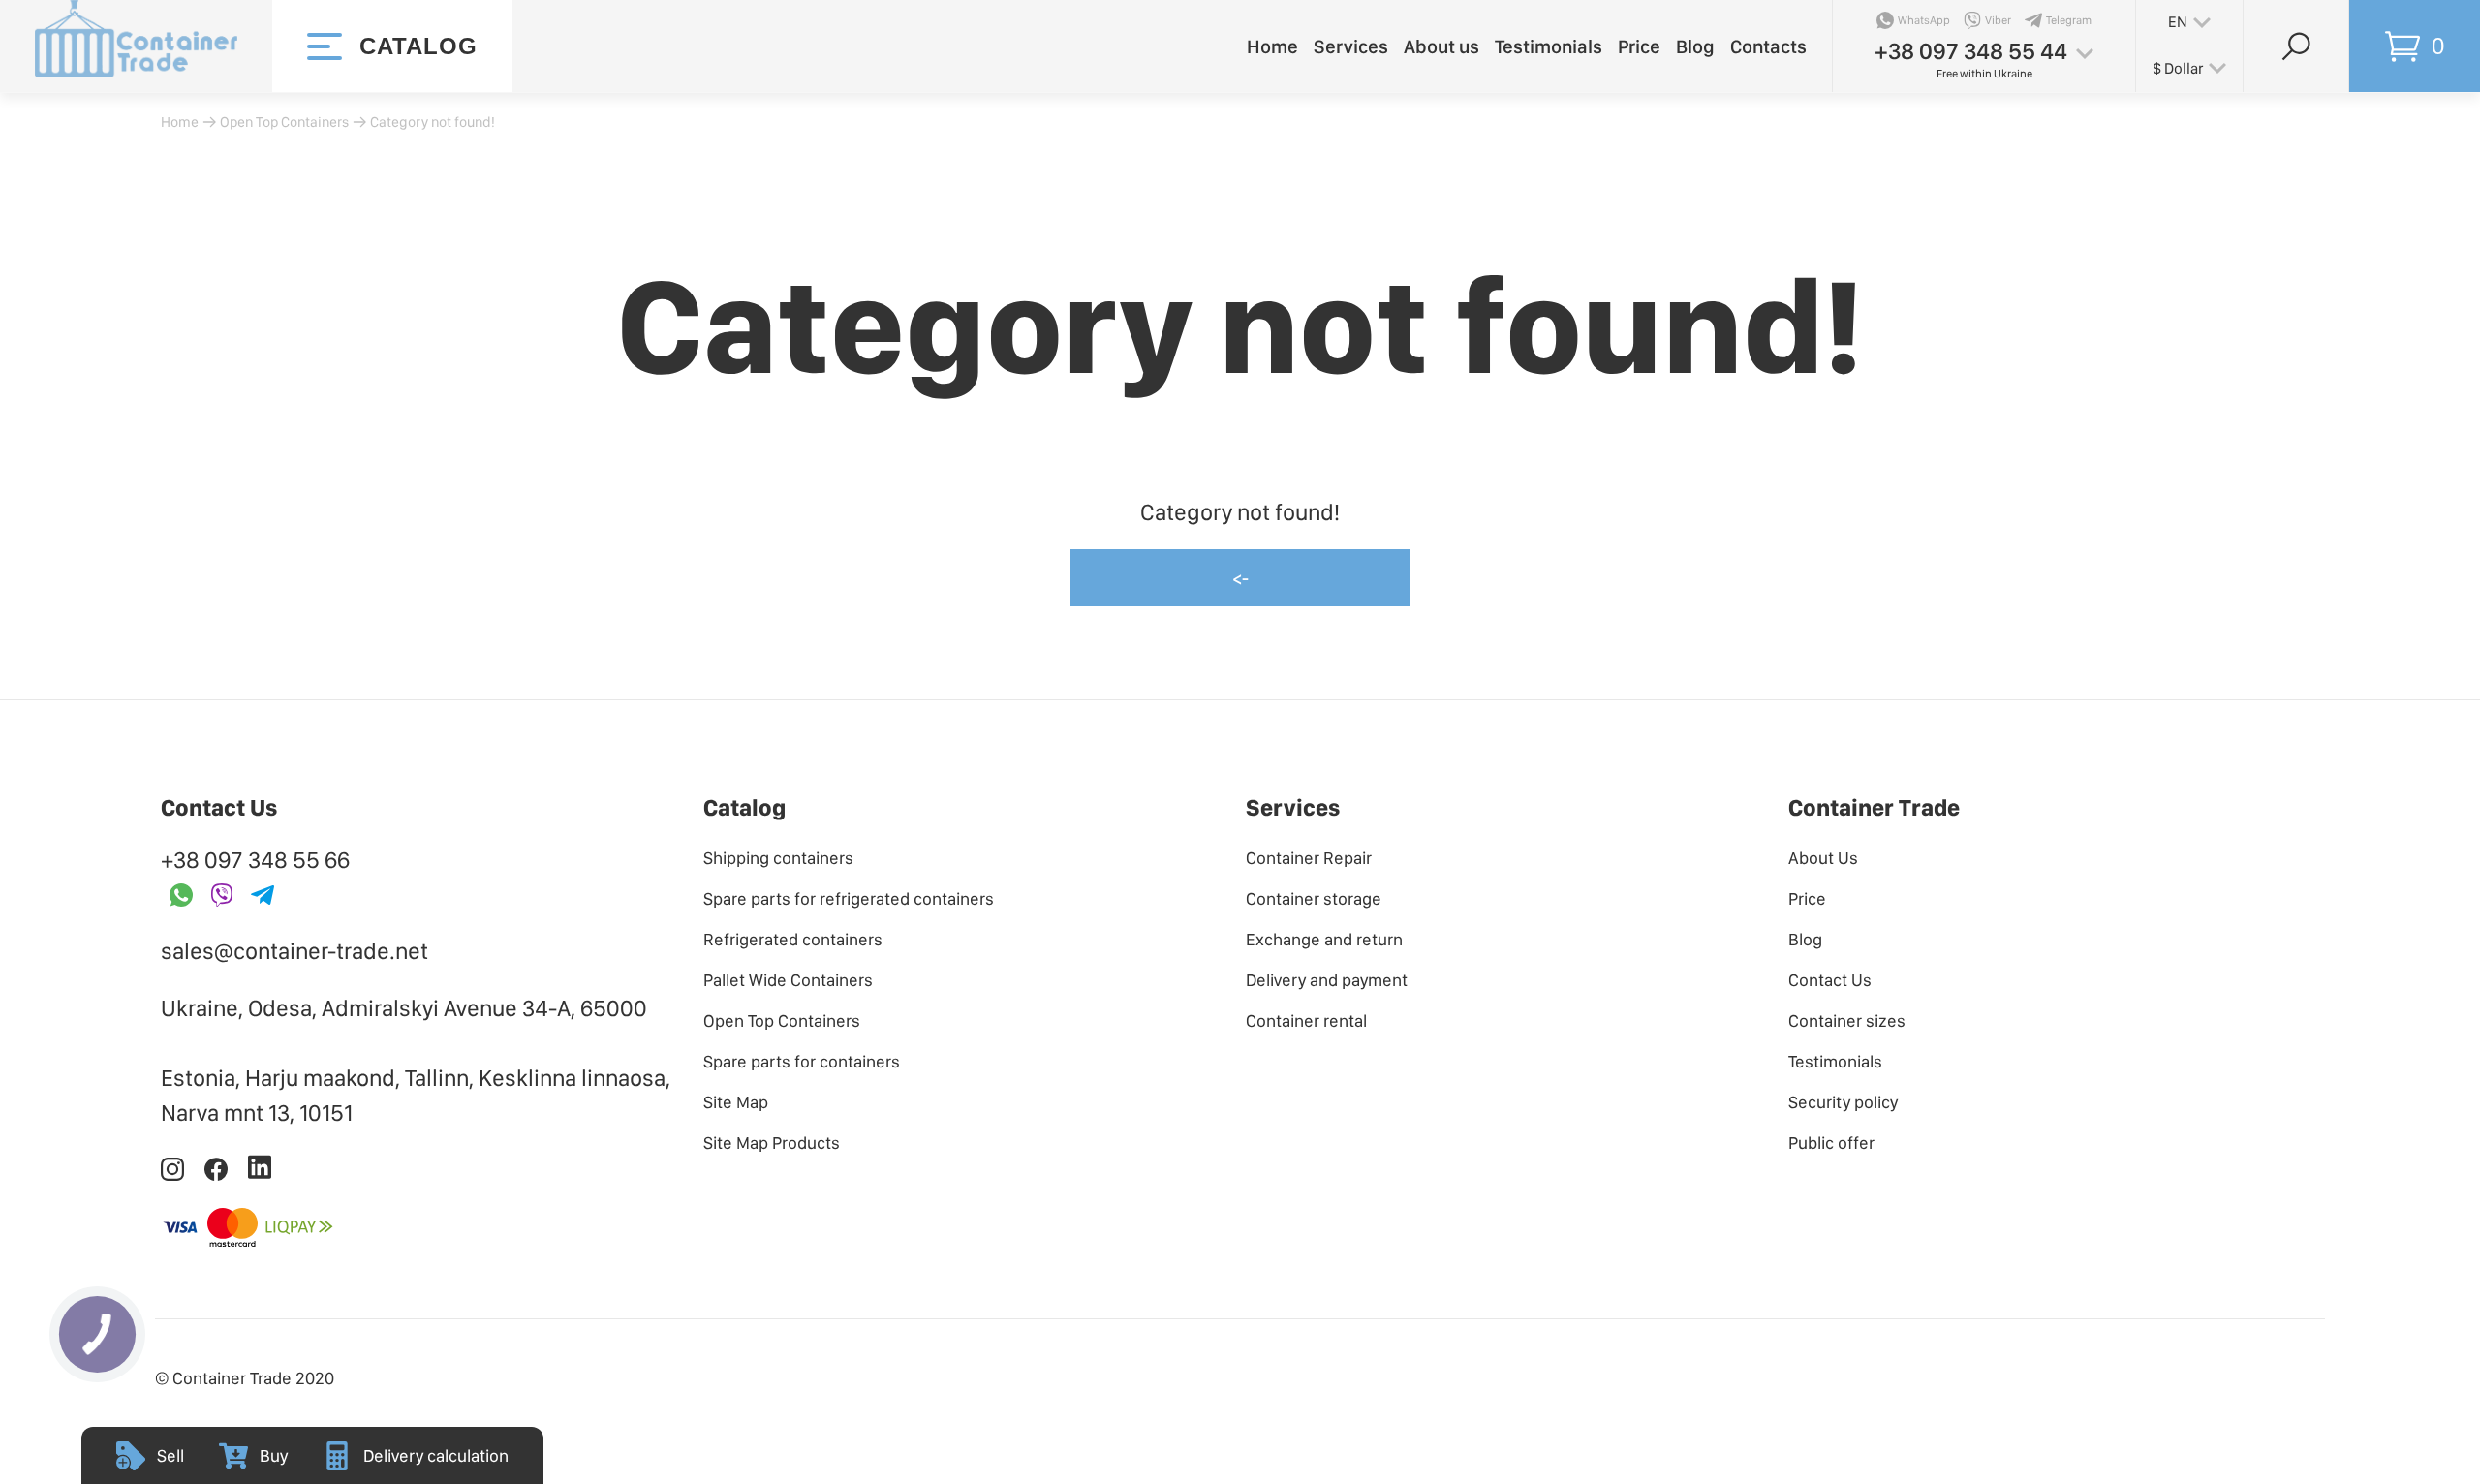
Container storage (1314, 898)
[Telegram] (263, 897)
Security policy (1843, 1102)
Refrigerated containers (793, 939)
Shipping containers (778, 858)
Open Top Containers (284, 122)
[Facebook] (217, 1175)
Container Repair (1309, 858)
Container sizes (1847, 1020)
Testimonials (1549, 46)
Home (1272, 46)
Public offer (1831, 1143)
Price (1639, 46)
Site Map (736, 1102)
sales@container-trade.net (294, 951)
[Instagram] (174, 1175)
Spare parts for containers (802, 1061)
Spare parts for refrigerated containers (849, 898)
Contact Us (1830, 980)
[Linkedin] (260, 1175)
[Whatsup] (181, 897)
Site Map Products (772, 1143)
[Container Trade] (136, 46)
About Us (1823, 858)
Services (1351, 46)
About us (1441, 46)
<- (1240, 578)
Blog (1695, 46)
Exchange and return (1324, 939)
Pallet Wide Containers (788, 980)
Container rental (1306, 1020)
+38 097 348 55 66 (255, 860)
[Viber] (222, 897)
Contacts (1768, 46)
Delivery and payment (1327, 980)
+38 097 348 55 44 (1971, 51)
